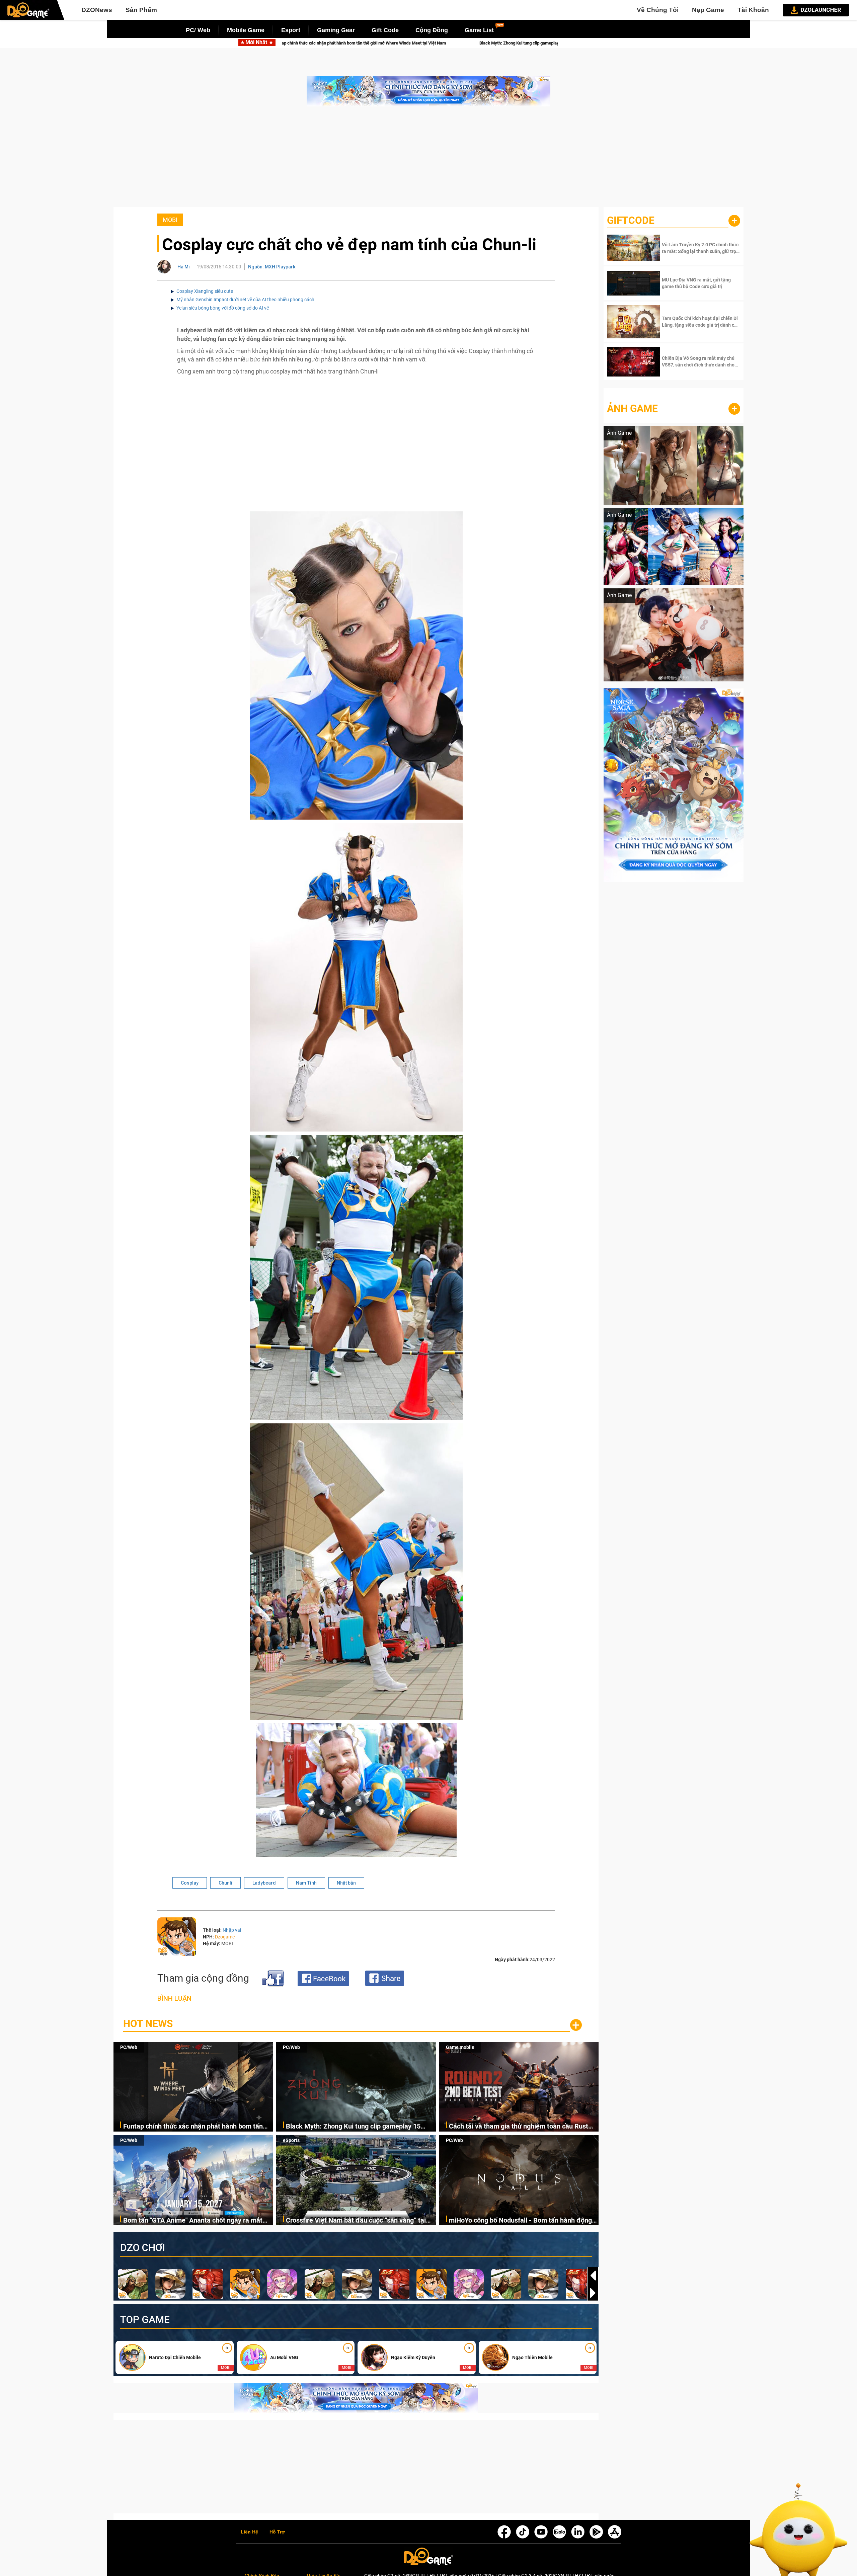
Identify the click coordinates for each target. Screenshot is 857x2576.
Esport (291, 30)
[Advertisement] (428, 160)
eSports (291, 2140)
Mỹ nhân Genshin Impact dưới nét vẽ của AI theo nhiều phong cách (245, 300)
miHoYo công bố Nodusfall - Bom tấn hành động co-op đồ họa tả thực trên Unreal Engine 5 (520, 2221)
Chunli (225, 1883)
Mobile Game (246, 30)
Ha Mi (184, 267)
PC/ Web (198, 30)
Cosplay (190, 1883)
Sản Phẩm (141, 10)
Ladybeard (264, 1883)
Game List (479, 30)
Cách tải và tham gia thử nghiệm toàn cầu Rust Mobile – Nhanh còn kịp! (474, 43)
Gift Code (385, 30)
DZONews (97, 10)
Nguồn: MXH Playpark (272, 267)
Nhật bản (346, 1883)
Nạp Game (708, 10)
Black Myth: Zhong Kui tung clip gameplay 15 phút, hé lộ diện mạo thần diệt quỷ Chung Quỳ (287, 43)
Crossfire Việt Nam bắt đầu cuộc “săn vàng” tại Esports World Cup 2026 (356, 2221)
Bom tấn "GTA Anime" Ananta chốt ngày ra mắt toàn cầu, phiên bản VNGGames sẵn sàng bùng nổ (198, 2221)
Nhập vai (232, 1930)
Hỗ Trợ (277, 2532)
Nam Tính (306, 1883)
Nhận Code (700, 248)
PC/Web (129, 2047)
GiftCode (631, 220)
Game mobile (460, 2047)
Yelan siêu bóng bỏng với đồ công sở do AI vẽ (223, 308)
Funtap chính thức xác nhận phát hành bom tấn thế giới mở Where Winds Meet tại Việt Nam (193, 2127)
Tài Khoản (753, 10)
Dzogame (225, 1937)
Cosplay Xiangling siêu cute (205, 291)
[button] (593, 2293)
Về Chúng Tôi (658, 10)
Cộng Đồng (432, 30)
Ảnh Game (632, 408)
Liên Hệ (249, 2532)
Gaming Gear (336, 30)
